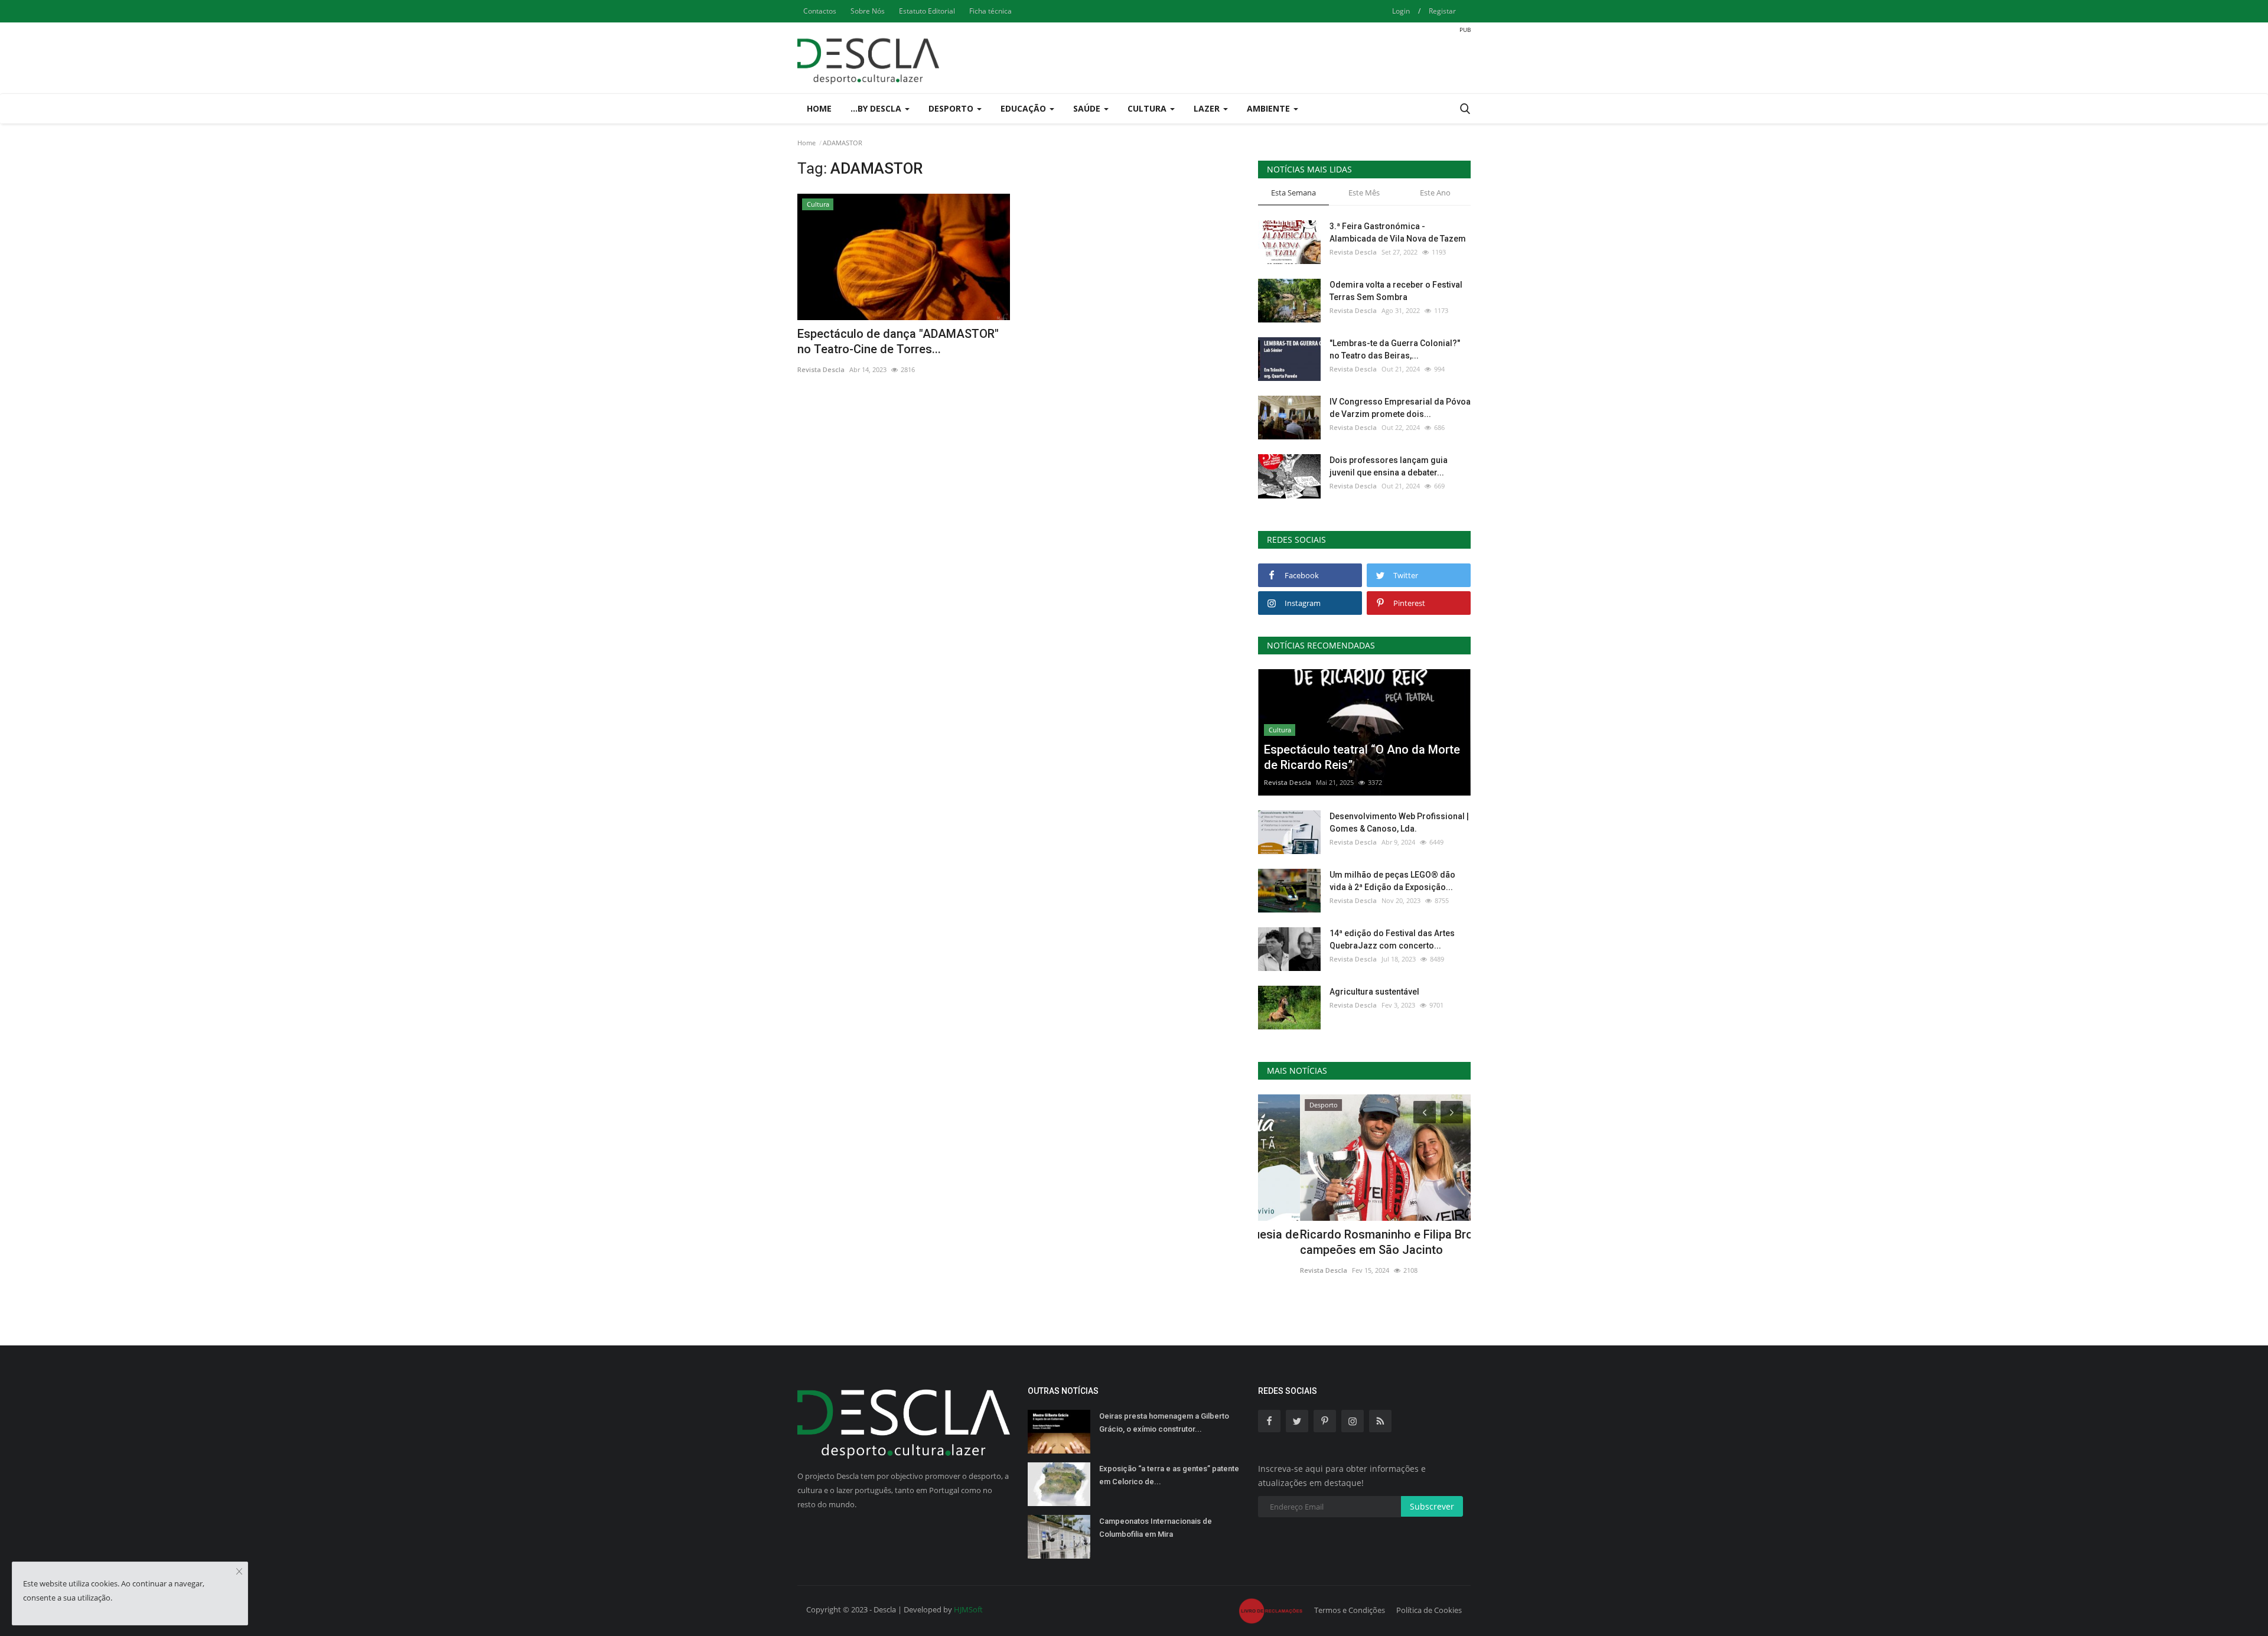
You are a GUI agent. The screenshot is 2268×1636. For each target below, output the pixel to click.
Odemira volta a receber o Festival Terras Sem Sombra (1396, 291)
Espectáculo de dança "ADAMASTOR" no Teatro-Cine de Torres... (898, 341)
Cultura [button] (1148, 108)
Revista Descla (821, 369)
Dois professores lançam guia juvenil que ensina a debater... (1389, 466)
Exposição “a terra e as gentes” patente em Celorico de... (1169, 1475)
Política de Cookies (1429, 1610)
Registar (1442, 11)
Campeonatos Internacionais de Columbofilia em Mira (1156, 1528)
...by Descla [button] (877, 108)
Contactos (820, 11)
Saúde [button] (1088, 108)
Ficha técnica (990, 11)
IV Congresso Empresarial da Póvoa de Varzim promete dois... (1400, 408)
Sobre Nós (868, 11)
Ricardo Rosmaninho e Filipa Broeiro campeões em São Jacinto (1355, 1242)
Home (819, 108)
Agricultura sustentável (1374, 992)
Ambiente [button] (1270, 108)
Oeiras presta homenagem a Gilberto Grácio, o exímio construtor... (1164, 1422)
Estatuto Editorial (927, 11)
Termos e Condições (1350, 1610)
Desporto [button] (952, 108)
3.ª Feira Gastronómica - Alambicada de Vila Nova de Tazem (1398, 232)
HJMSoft (968, 1609)
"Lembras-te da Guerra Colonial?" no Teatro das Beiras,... (1395, 349)
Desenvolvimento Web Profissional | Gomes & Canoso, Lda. (1399, 822)
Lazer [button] (1208, 108)
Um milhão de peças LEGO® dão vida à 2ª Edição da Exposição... (1392, 881)
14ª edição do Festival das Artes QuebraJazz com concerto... (1392, 939)
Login (1401, 11)
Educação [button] (1024, 108)
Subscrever (1432, 1506)
